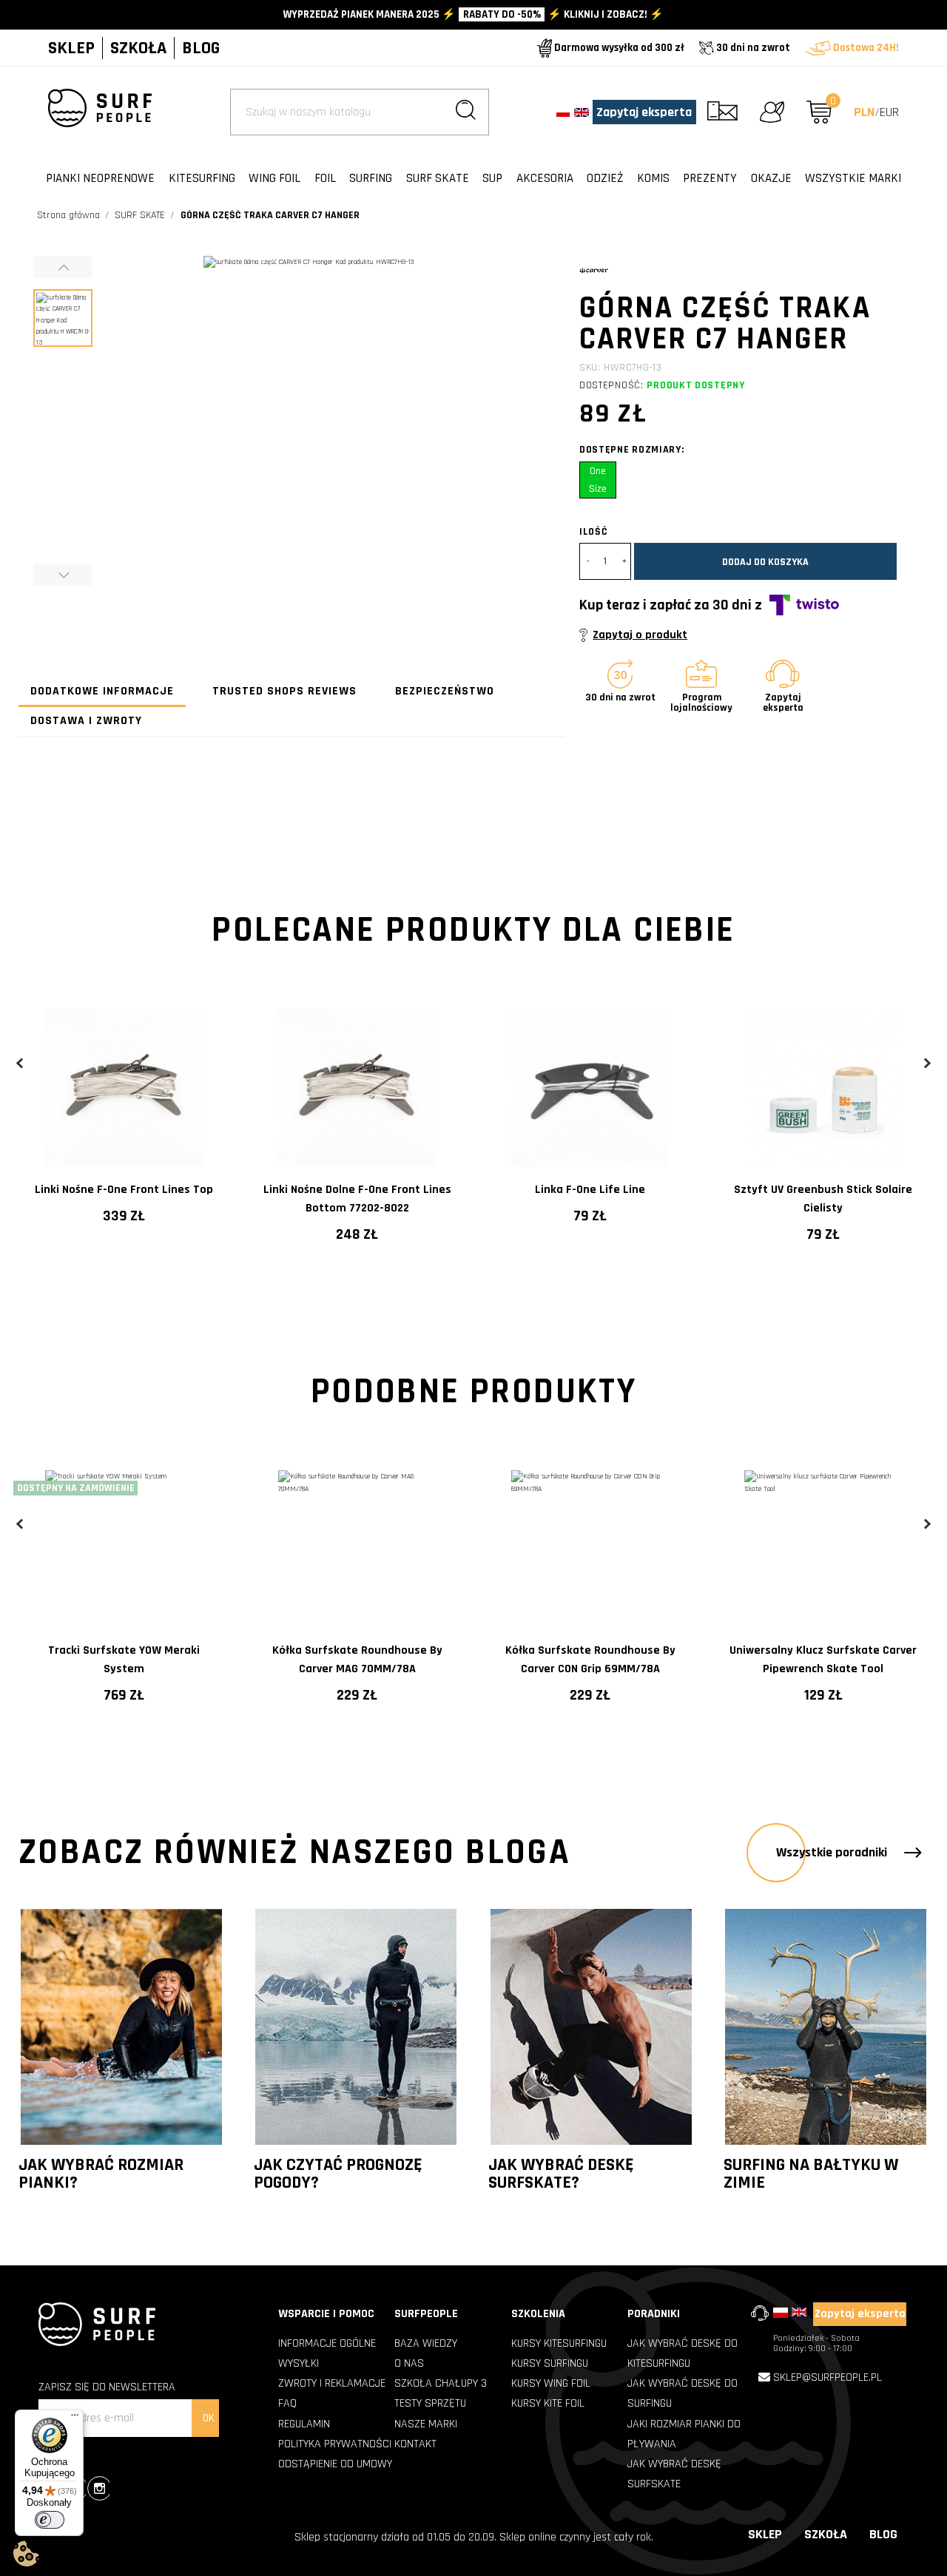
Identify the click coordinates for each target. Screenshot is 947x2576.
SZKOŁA (138, 48)
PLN (864, 112)
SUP (492, 178)
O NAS (409, 2363)
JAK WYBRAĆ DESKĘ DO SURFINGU (683, 2393)
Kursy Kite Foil (548, 2403)
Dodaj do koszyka (765, 562)
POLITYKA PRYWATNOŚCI (335, 2444)
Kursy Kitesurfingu (559, 2343)
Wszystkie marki (853, 178)
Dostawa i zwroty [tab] (86, 721)
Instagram (98, 2490)
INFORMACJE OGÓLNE (327, 2343)
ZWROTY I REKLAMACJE (332, 2383)
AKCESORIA (545, 178)
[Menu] (75, 2418)
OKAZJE (771, 178)
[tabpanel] (124, 1115)
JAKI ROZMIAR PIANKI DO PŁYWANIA (684, 2434)
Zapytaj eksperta (644, 112)
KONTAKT (415, 2444)
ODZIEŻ (605, 178)
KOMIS (653, 178)
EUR (889, 112)
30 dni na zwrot (752, 48)
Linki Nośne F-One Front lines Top (124, 1190)
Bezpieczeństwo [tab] (445, 691)
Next (927, 1063)
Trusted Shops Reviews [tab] (284, 691)
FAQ (287, 2403)
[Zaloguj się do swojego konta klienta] (772, 112)
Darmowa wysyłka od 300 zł (618, 48)
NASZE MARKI (426, 2424)
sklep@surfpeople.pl (828, 2377)
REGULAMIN (304, 2424)
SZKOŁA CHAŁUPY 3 (441, 2383)
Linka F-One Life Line (590, 1190)
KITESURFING (202, 178)
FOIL (325, 178)
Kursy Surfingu (550, 2363)
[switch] (50, 2520)
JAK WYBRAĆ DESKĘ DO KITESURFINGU (683, 2353)
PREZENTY (710, 178)
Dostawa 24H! (865, 48)
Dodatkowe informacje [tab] (102, 691)
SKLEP (71, 48)
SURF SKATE (438, 178)
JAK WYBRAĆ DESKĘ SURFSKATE (674, 2474)
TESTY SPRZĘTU (430, 2403)
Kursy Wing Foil (551, 2383)
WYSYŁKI (299, 2363)
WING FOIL (274, 178)
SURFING (371, 178)
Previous (20, 1063)
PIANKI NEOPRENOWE (100, 178)
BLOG (201, 48)
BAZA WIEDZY (426, 2343)
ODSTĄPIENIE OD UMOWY (335, 2464)
